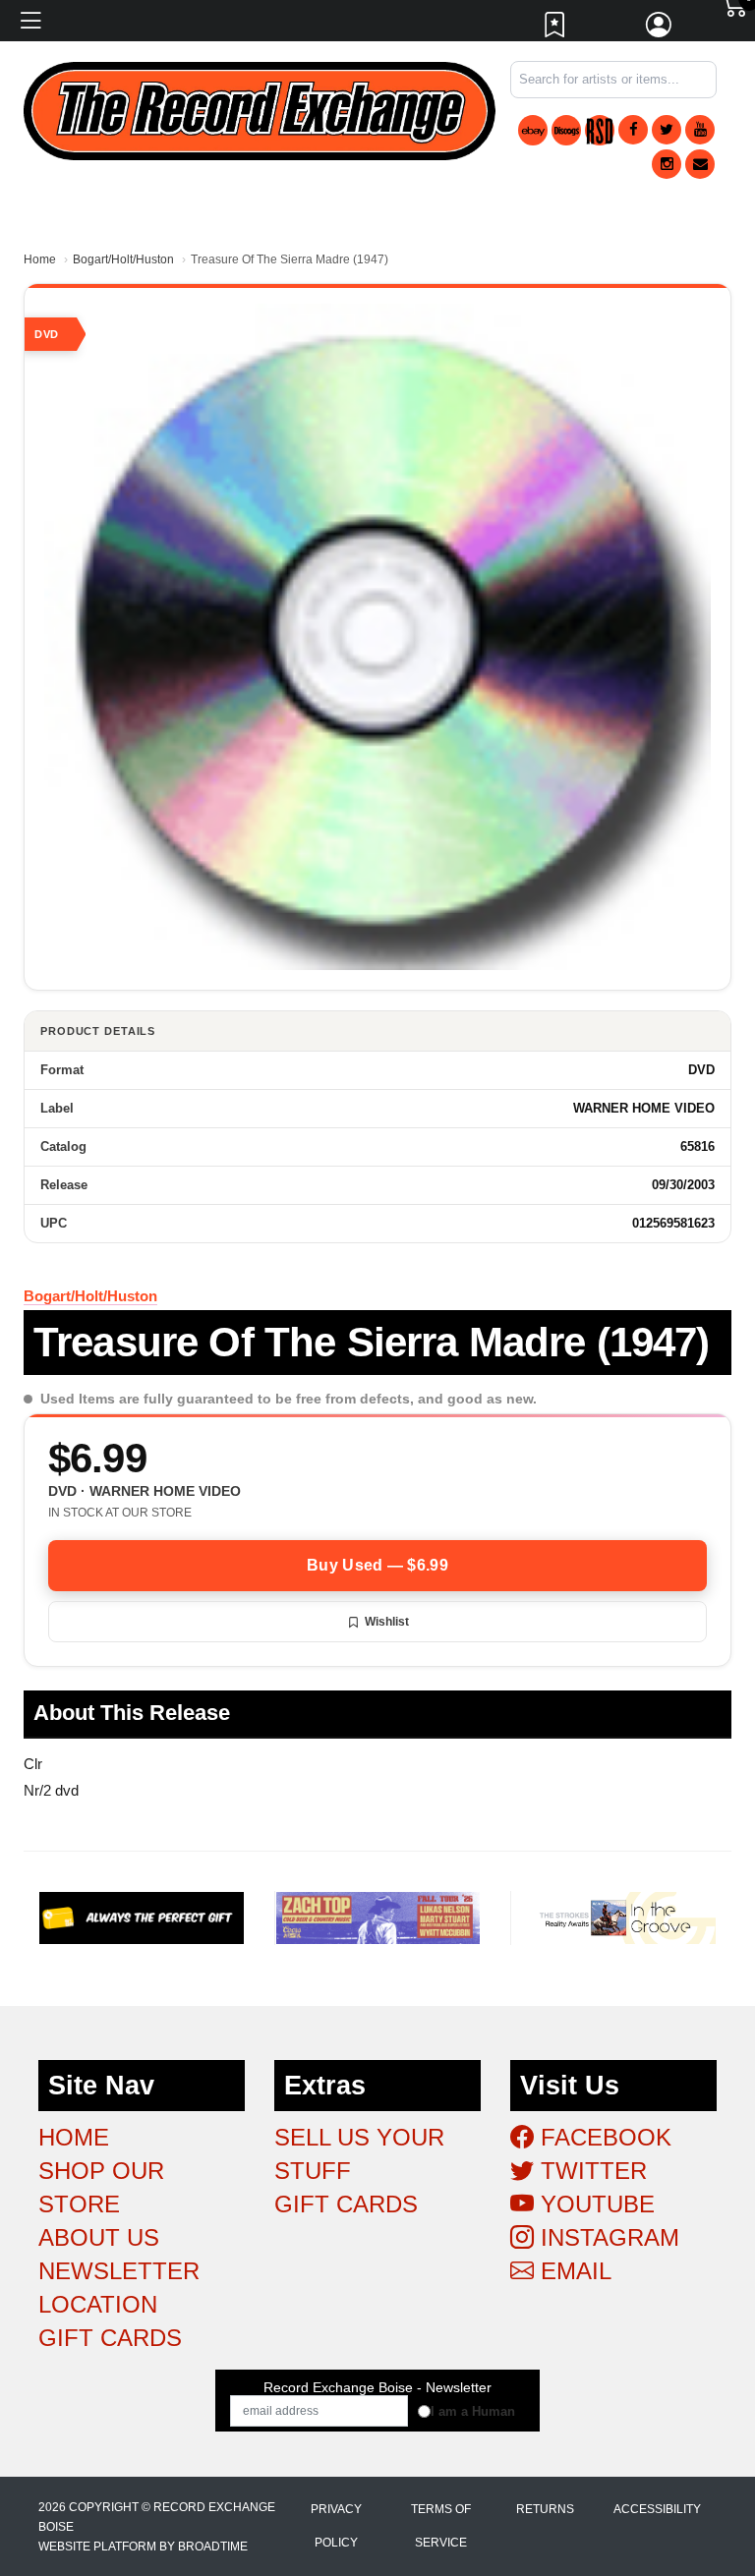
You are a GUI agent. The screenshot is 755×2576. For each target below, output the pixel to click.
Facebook (603, 2137)
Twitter (590, 2171)
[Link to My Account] (660, 29)
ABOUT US (99, 2237)
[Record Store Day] (600, 130)
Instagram (607, 2237)
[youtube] (700, 130)
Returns (545, 2509)
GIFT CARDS (110, 2338)
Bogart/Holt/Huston (123, 259)
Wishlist (387, 1622)
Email (573, 2271)
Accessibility (657, 2509)
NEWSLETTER (119, 2271)
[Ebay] (533, 130)
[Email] (700, 164)
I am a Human (473, 2411)
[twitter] (667, 130)
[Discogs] (566, 130)
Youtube (594, 2204)
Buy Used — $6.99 (377, 1565)
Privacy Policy (336, 2526)
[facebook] (633, 130)
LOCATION (98, 2304)
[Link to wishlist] (555, 29)
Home (40, 259)
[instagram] (667, 164)
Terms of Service (441, 2526)
